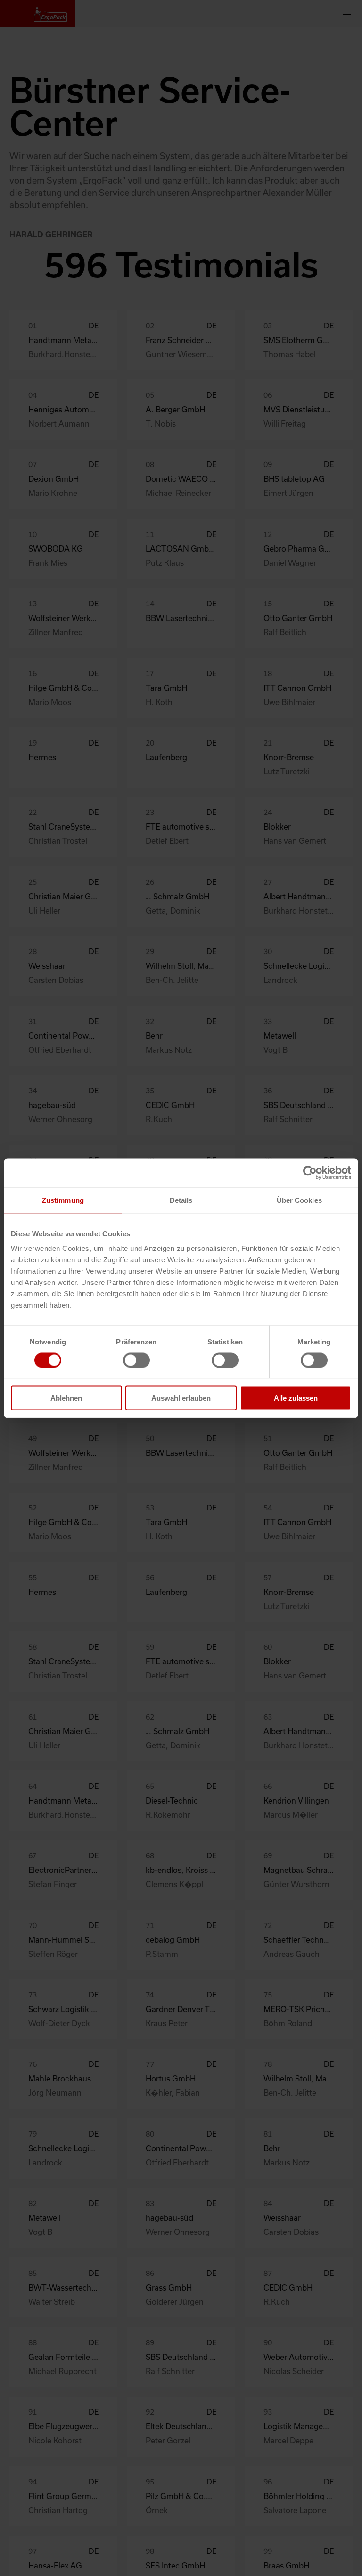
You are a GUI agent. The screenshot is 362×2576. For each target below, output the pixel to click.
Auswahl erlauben (181, 1398)
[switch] (136, 1360)
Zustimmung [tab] (63, 1200)
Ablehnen (66, 1398)
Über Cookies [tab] (299, 1200)
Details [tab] (181, 1200)
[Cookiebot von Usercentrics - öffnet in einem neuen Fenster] (310, 1173)
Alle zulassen (296, 1398)
